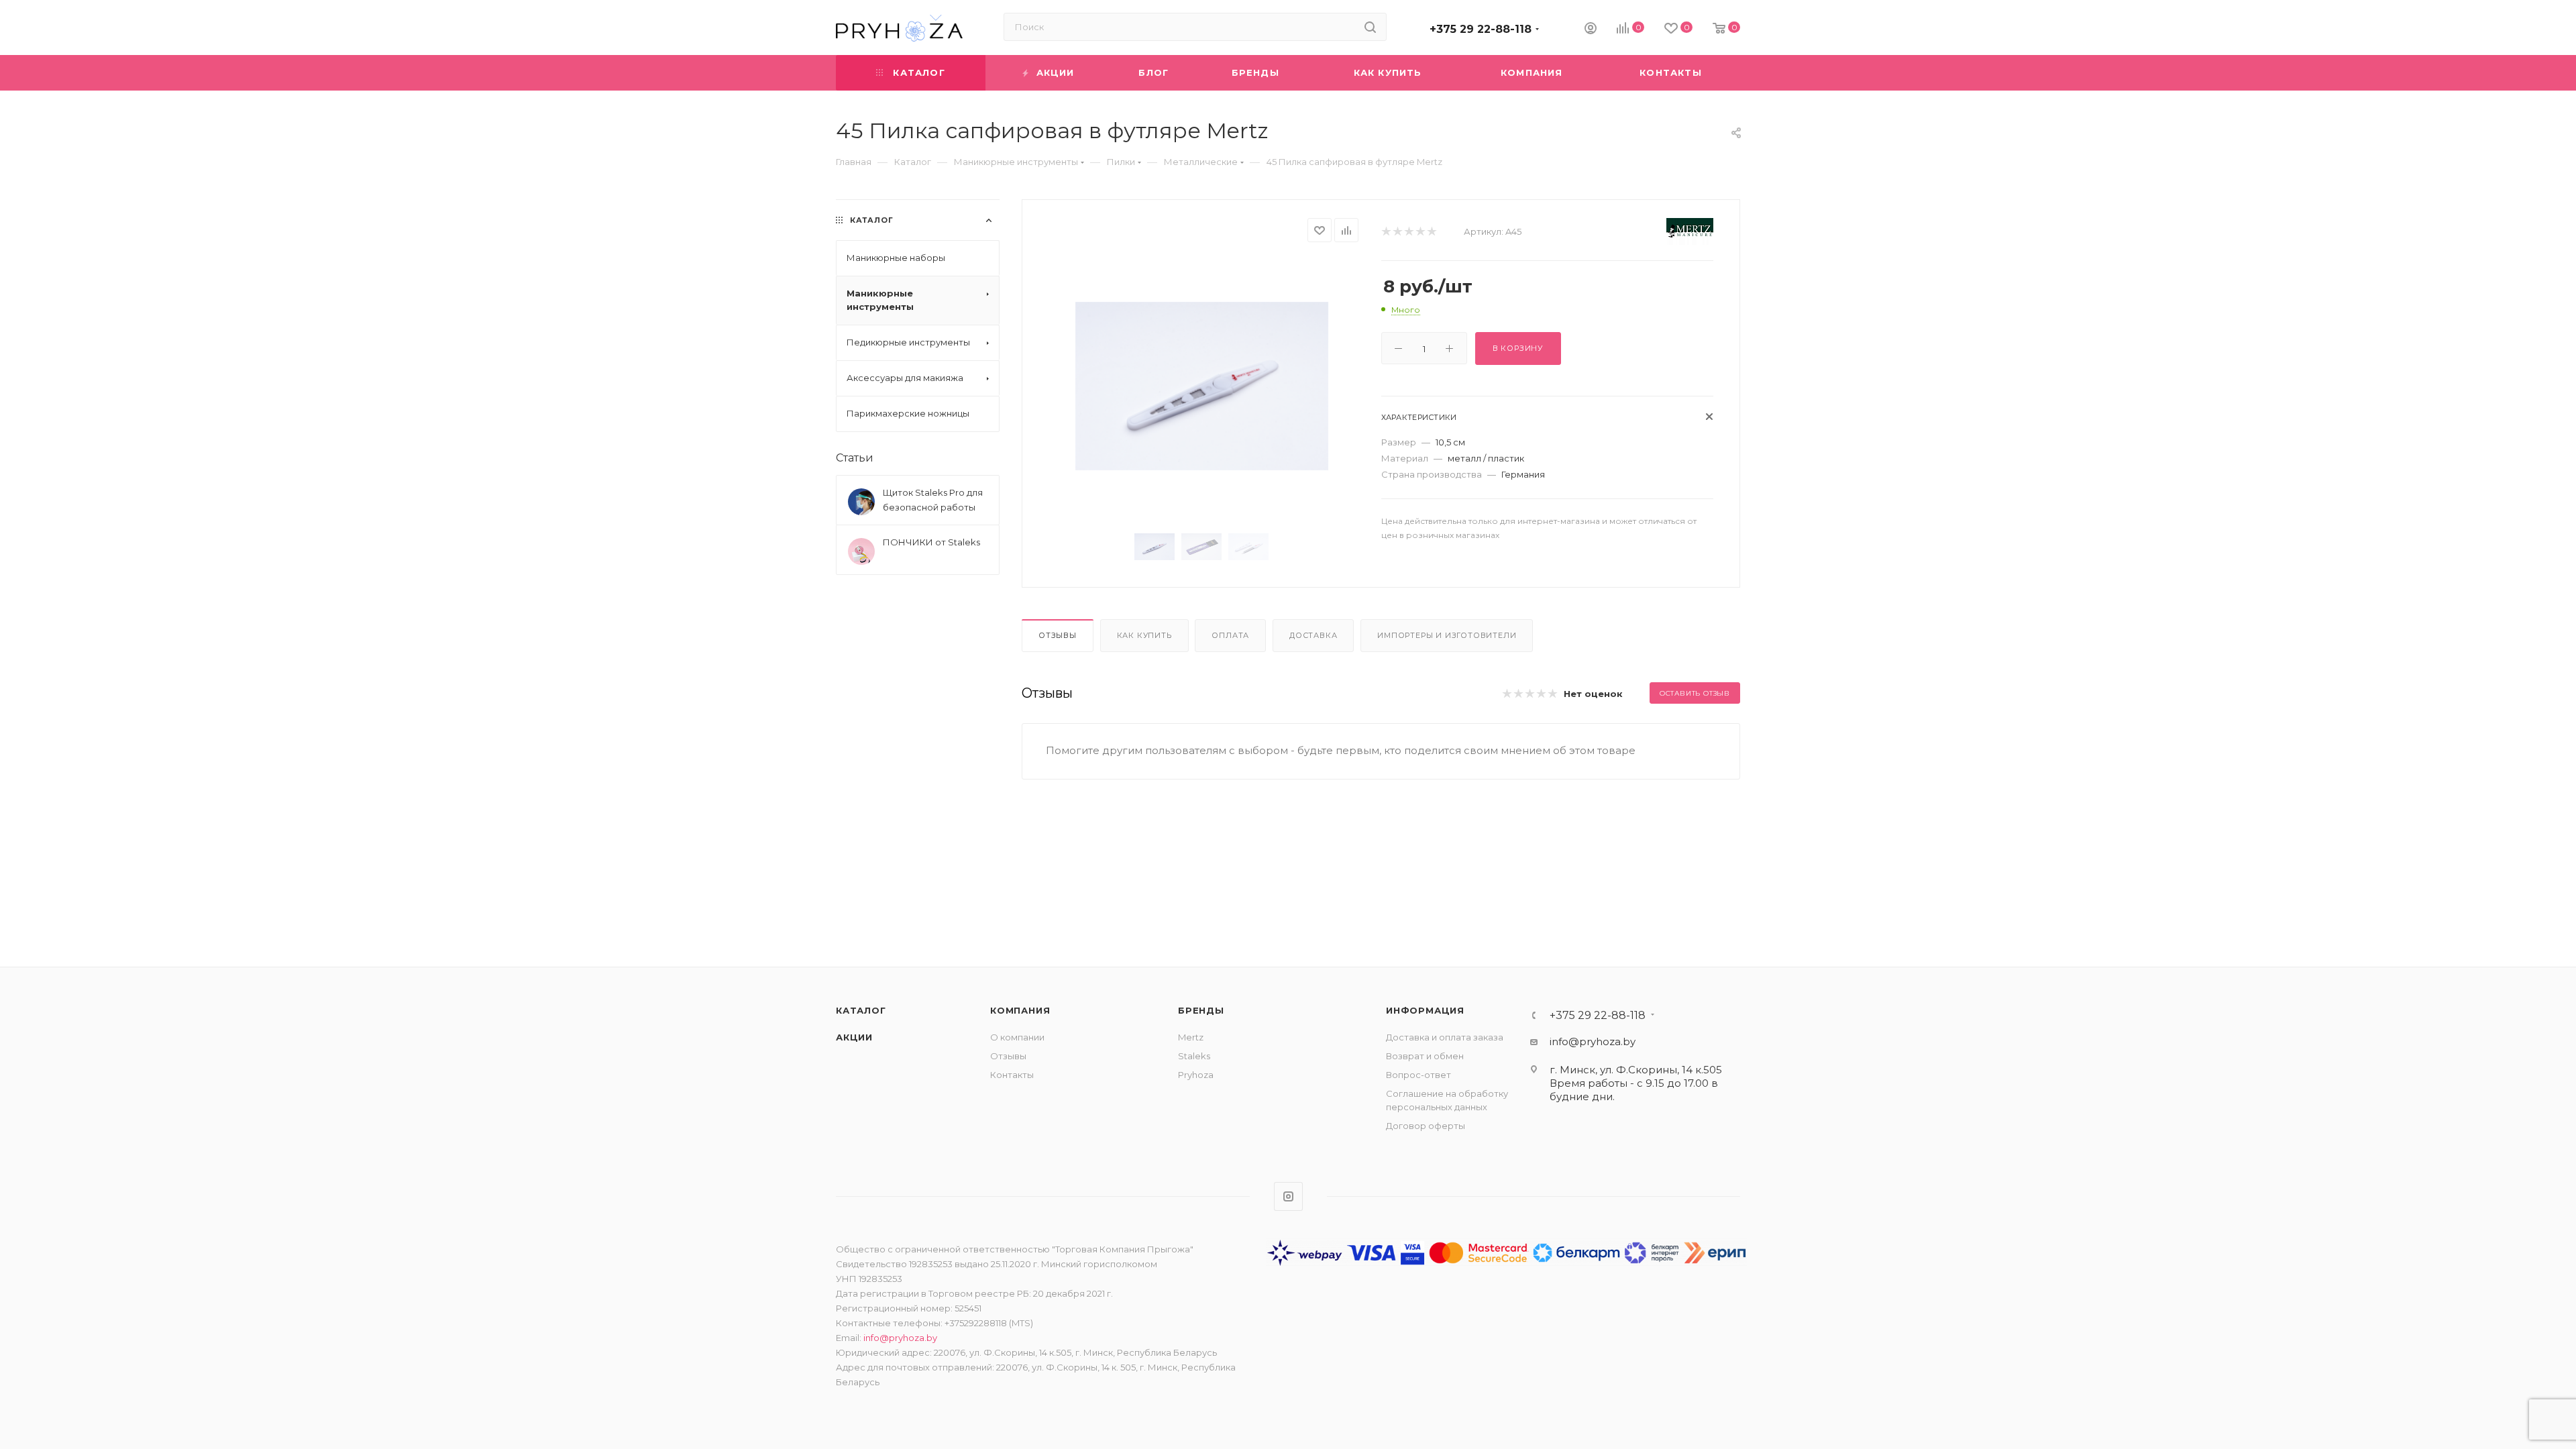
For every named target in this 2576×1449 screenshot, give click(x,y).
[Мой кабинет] (1591, 30)
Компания (1020, 1010)
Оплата (1230, 635)
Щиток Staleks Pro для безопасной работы (933, 500)
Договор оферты (1426, 1126)
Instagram (1288, 1196)
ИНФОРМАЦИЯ (1425, 1010)
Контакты (1012, 1075)
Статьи (855, 458)
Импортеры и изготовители (1447, 635)
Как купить (1144, 635)
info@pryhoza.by (1593, 1041)
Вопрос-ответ (1418, 1075)
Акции (854, 1037)
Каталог (861, 1010)
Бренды (1201, 1010)
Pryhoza (1196, 1075)
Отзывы (1058, 635)
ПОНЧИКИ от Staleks (931, 542)
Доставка (1313, 635)
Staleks (1194, 1056)
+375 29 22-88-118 (1481, 29)
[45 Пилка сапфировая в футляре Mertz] (1202, 386)
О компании (1017, 1037)
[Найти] (1370, 27)
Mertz (1191, 1037)
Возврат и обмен (1425, 1056)
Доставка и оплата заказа (1445, 1037)
